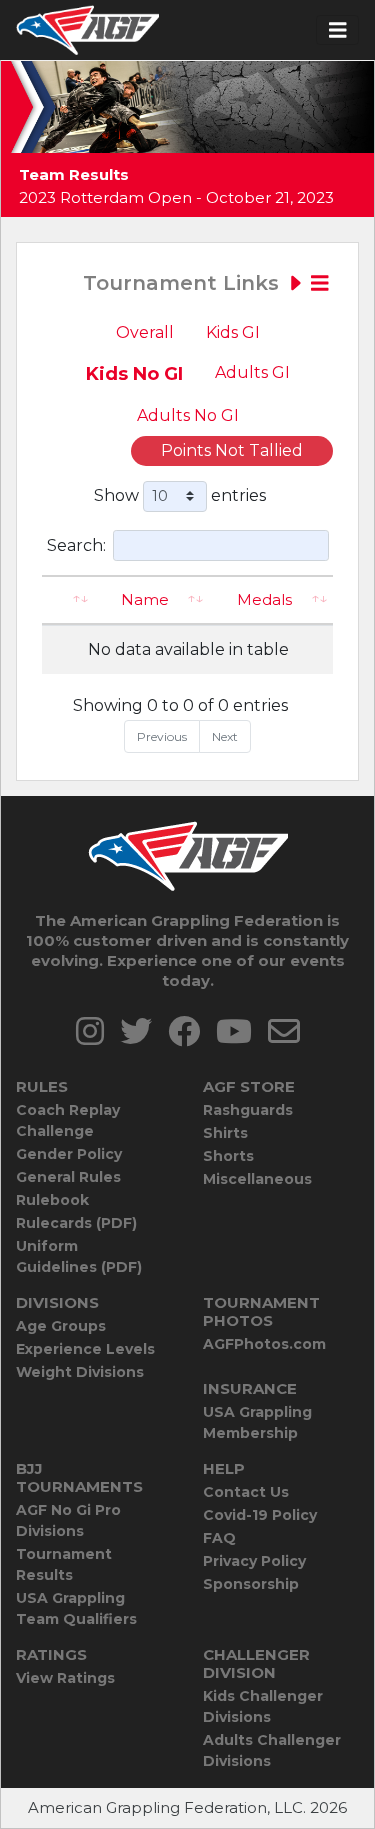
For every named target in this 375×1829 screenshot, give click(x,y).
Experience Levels (85, 1349)
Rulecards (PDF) (76, 1223)
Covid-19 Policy (260, 1515)
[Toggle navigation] (338, 30)
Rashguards (248, 1110)
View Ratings (65, 1678)
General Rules (68, 1177)
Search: (76, 544)
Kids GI (233, 332)
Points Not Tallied (232, 450)
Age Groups (61, 1326)
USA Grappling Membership (257, 1422)
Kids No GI (134, 374)
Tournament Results (64, 1564)
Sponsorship (251, 1584)
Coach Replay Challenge (68, 1120)
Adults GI (252, 372)
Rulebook (52, 1200)
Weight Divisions (80, 1372)
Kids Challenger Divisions (263, 1706)
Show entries (180, 495)
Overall (145, 332)
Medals (264, 599)
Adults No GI (188, 415)
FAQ (219, 1538)
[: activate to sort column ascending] (69, 600)
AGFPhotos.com (264, 1344)
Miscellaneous (257, 1179)
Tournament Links (184, 283)
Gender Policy (69, 1154)
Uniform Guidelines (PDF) (79, 1256)
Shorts (228, 1156)
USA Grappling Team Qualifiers (76, 1608)
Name (145, 599)
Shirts (225, 1133)
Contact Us (246, 1492)
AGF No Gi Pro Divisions (68, 1520)
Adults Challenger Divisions (272, 1750)
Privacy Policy (254, 1561)
